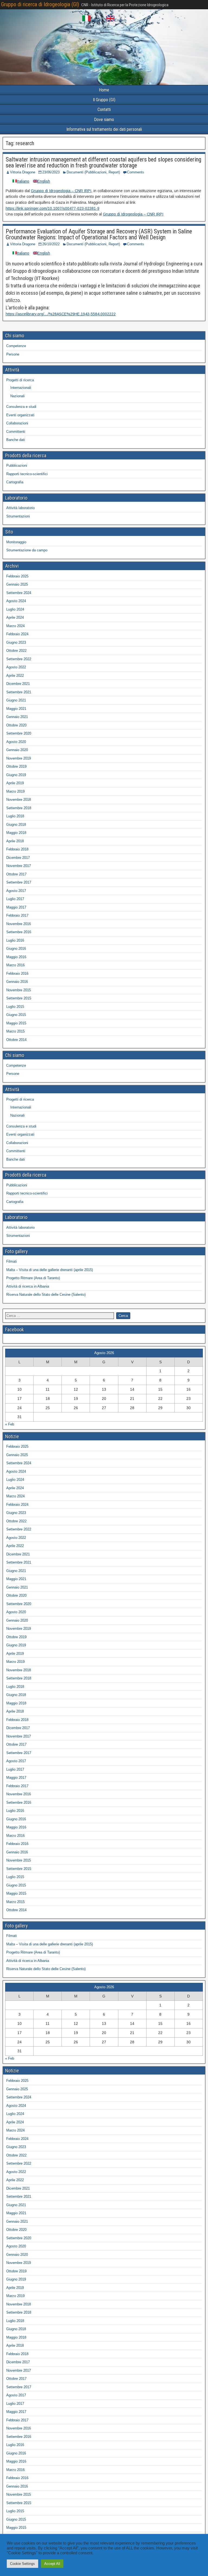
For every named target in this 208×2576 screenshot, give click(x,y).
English (120, 20)
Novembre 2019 (19, 758)
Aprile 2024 (15, 617)
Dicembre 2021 (18, 684)
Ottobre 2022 (16, 651)
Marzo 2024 (15, 626)
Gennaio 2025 (17, 584)
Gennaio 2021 (17, 717)
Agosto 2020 (16, 742)
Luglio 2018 (15, 816)
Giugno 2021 (16, 700)
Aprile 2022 (15, 676)
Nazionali (17, 396)
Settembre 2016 (19, 932)
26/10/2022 (51, 244)
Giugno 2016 (16, 949)
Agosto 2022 (16, 667)
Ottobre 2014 (16, 1040)
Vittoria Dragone (23, 172)
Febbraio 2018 (17, 849)
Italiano (96, 20)
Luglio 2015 (15, 1007)
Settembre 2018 (19, 808)
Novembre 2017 (19, 866)
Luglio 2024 (15, 609)
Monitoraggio (16, 542)
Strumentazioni (18, 516)
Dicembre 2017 (18, 858)
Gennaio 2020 (17, 750)
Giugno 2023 (16, 642)
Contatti (104, 109)
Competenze (16, 346)
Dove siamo (104, 120)
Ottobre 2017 (16, 874)
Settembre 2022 (19, 659)
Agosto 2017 (16, 891)
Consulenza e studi (21, 407)
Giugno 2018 (16, 825)
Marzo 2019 (15, 791)
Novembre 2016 (19, 924)
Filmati (12, 1261)
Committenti (16, 432)
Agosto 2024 (16, 601)
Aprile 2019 (15, 783)
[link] (61, 191)
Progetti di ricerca (20, 380)
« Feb (10, 1424)
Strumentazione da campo (27, 550)
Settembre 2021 (19, 692)
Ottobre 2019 (16, 766)
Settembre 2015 (19, 998)
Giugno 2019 (16, 775)
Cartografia (15, 482)
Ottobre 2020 (16, 725)
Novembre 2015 (19, 990)
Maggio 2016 (16, 957)
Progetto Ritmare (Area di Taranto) (33, 1278)
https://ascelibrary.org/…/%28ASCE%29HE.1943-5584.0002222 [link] (61, 314)
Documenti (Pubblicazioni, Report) (93, 172)
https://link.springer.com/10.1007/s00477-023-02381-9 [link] (53, 208)
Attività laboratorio (20, 508)
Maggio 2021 (16, 709)
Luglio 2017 (15, 899)
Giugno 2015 (16, 1015)
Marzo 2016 (15, 965)
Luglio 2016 (15, 940)
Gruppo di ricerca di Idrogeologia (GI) (40, 4)
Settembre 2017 (19, 882)
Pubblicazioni (17, 466)
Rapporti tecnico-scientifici (27, 474)
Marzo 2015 (15, 1031)
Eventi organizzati (20, 415)
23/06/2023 (51, 172)
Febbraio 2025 (17, 576)
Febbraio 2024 (17, 634)
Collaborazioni (17, 423)
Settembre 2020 (19, 733)
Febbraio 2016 (17, 973)
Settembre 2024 (19, 593)
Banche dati (16, 440)
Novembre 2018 (19, 800)
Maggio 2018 (16, 833)
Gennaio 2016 (17, 982)
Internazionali (21, 388)
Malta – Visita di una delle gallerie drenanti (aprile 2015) (50, 1270)
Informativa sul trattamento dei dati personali (104, 129)
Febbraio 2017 (17, 915)
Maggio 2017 (16, 907)
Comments (136, 172)
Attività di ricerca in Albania (28, 1286)
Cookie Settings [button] (22, 2564)
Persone (13, 354)
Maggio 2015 (16, 1023)
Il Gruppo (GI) (104, 100)
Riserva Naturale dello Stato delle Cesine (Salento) (46, 1295)
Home (104, 90)
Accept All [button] (52, 2564)
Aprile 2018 (15, 841)
